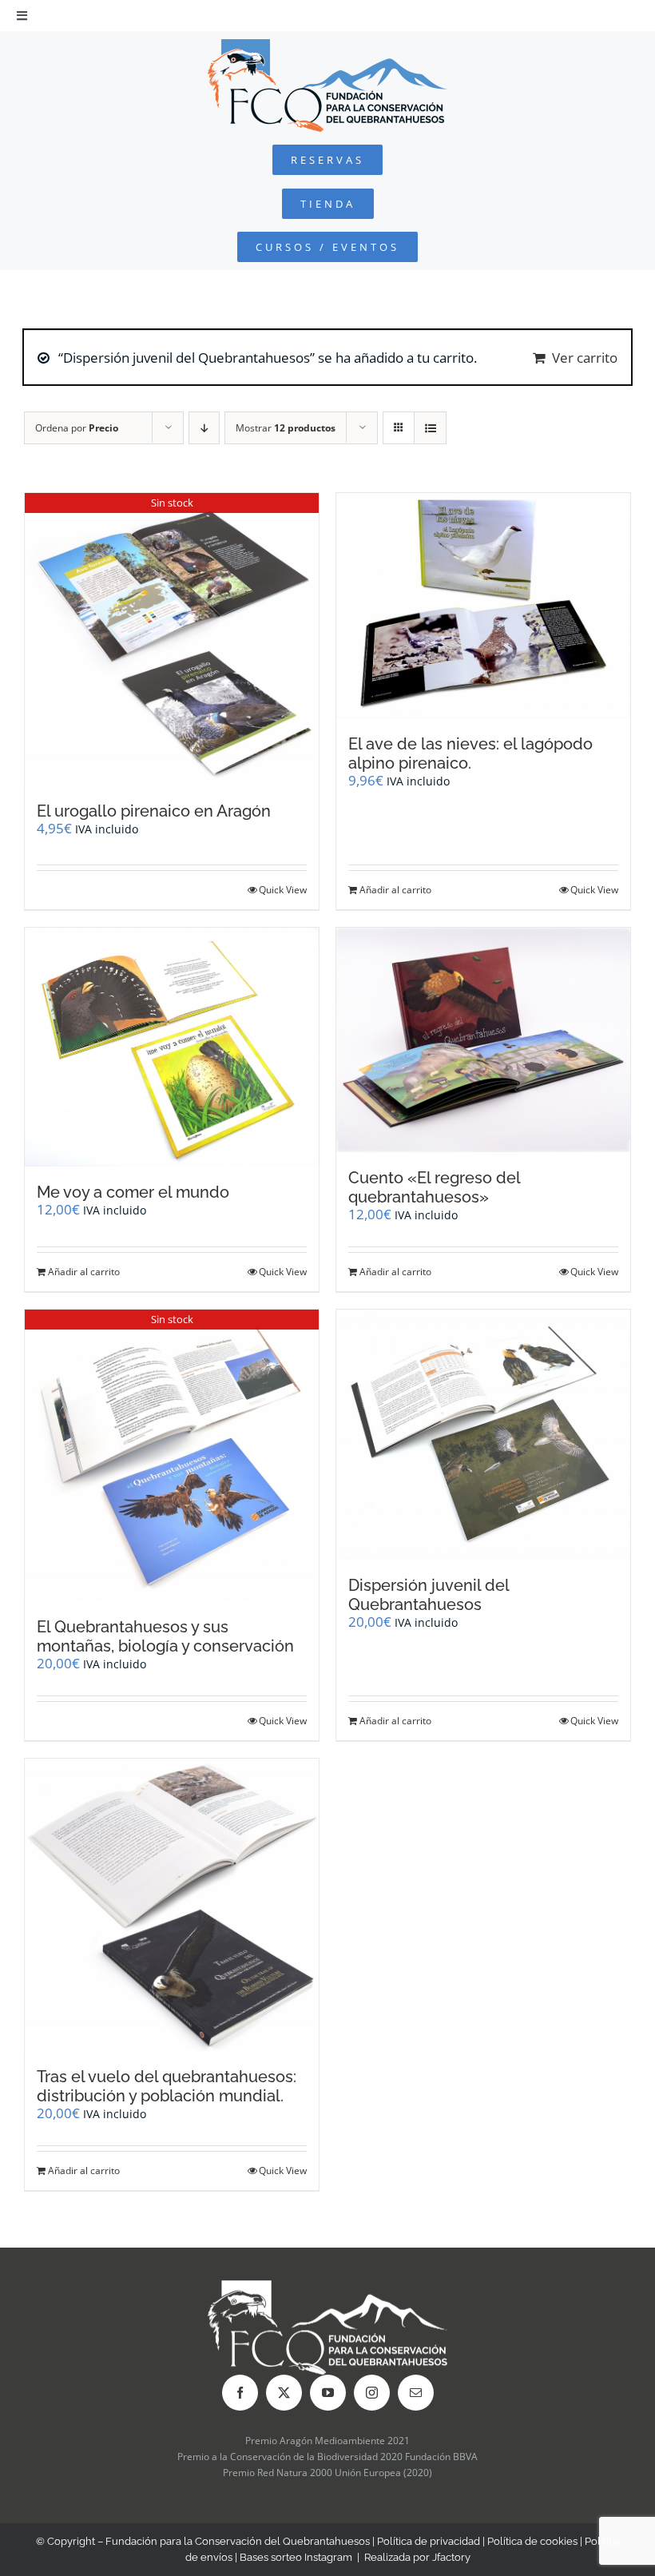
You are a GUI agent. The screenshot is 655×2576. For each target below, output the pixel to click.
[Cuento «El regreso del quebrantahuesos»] (483, 1040)
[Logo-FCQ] (327, 46)
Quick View (283, 890)
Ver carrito (585, 358)
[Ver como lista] (430, 428)
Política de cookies (532, 2541)
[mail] (416, 2393)
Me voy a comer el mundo (133, 1192)
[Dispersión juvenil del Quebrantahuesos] (483, 1434)
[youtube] (328, 2393)
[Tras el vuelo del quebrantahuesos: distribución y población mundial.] (172, 1904)
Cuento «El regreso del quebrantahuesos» (434, 1187)
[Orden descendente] (204, 428)
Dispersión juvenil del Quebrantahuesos (429, 1595)
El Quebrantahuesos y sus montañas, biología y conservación (165, 1636)
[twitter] (284, 2393)
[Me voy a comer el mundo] (172, 1047)
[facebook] (240, 2393)
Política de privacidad (429, 2541)
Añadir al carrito (395, 890)
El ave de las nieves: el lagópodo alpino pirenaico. (470, 753)
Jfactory (451, 2557)
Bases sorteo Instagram (296, 2557)
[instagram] (372, 2393)
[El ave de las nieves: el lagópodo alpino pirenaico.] (483, 606)
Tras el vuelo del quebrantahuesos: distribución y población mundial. (167, 2086)
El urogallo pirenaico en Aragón (154, 811)
